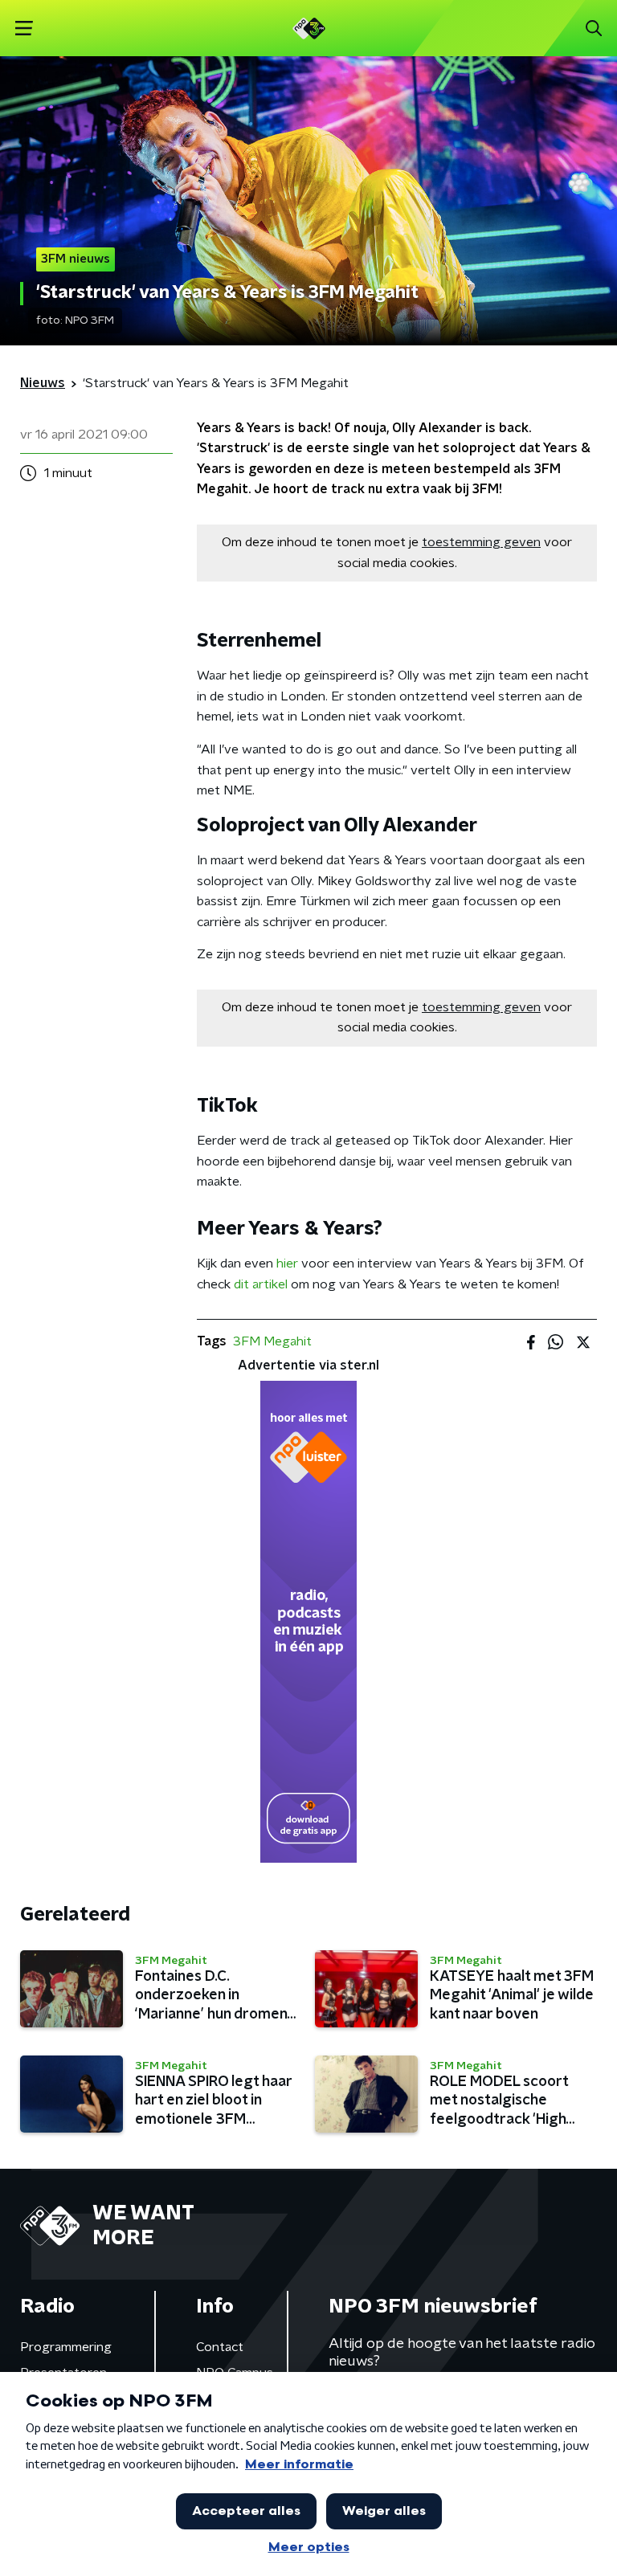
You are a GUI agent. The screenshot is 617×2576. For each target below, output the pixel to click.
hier (287, 1264)
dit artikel (261, 1284)
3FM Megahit (272, 1341)
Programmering (66, 2347)
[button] (24, 29)
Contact (220, 2347)
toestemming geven (481, 542)
